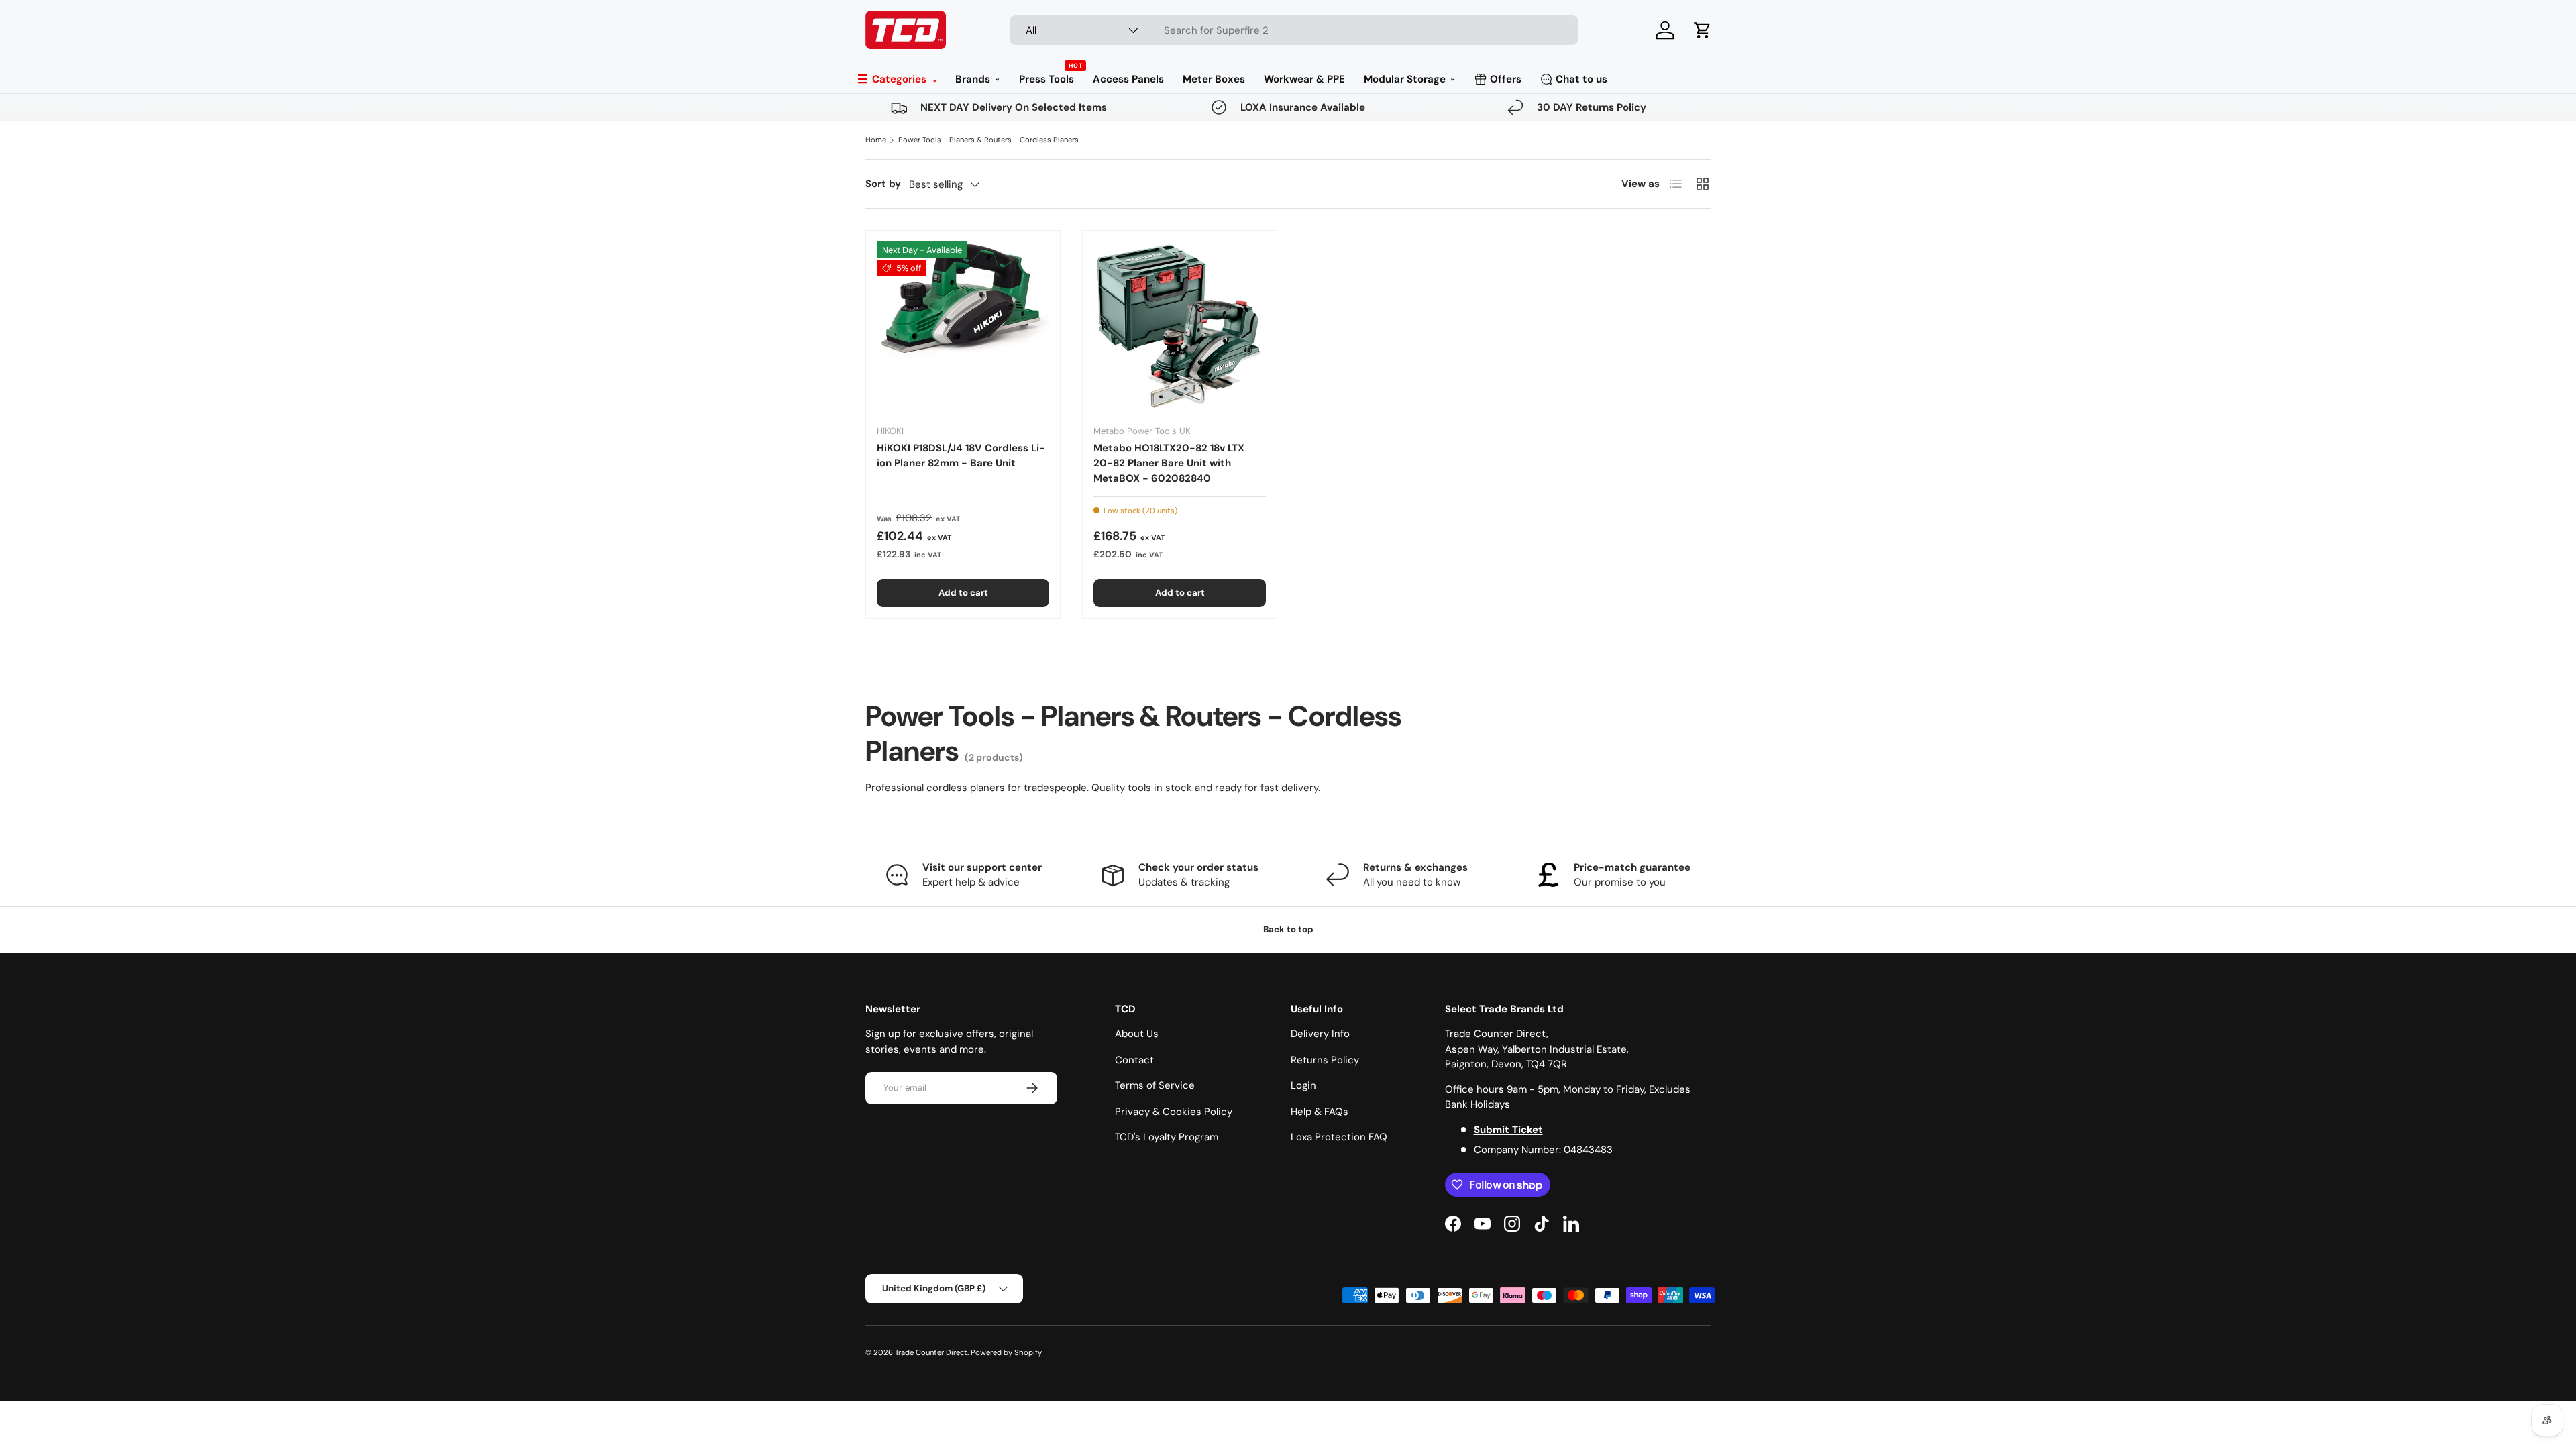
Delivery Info (1320, 1034)
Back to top (1288, 929)
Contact (1134, 1060)
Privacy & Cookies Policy (1174, 1112)
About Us (1137, 1034)
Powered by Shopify (1006, 1352)
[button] (1703, 30)
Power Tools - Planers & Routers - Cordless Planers (988, 140)
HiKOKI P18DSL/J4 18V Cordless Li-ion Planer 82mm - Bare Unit (961, 456)
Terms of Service (1155, 1085)
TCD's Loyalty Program (1167, 1137)
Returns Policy (1325, 1060)
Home (876, 140)
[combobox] (1294, 30)
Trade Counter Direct (931, 1352)
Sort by (883, 184)
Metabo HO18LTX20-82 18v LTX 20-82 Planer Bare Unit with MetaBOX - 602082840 (1169, 463)
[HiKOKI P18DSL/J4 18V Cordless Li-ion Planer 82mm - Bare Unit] (963, 328)
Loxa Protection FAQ (1339, 1137)
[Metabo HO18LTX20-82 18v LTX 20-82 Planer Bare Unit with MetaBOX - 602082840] (1180, 328)
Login (1303, 1085)
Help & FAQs (1320, 1112)
